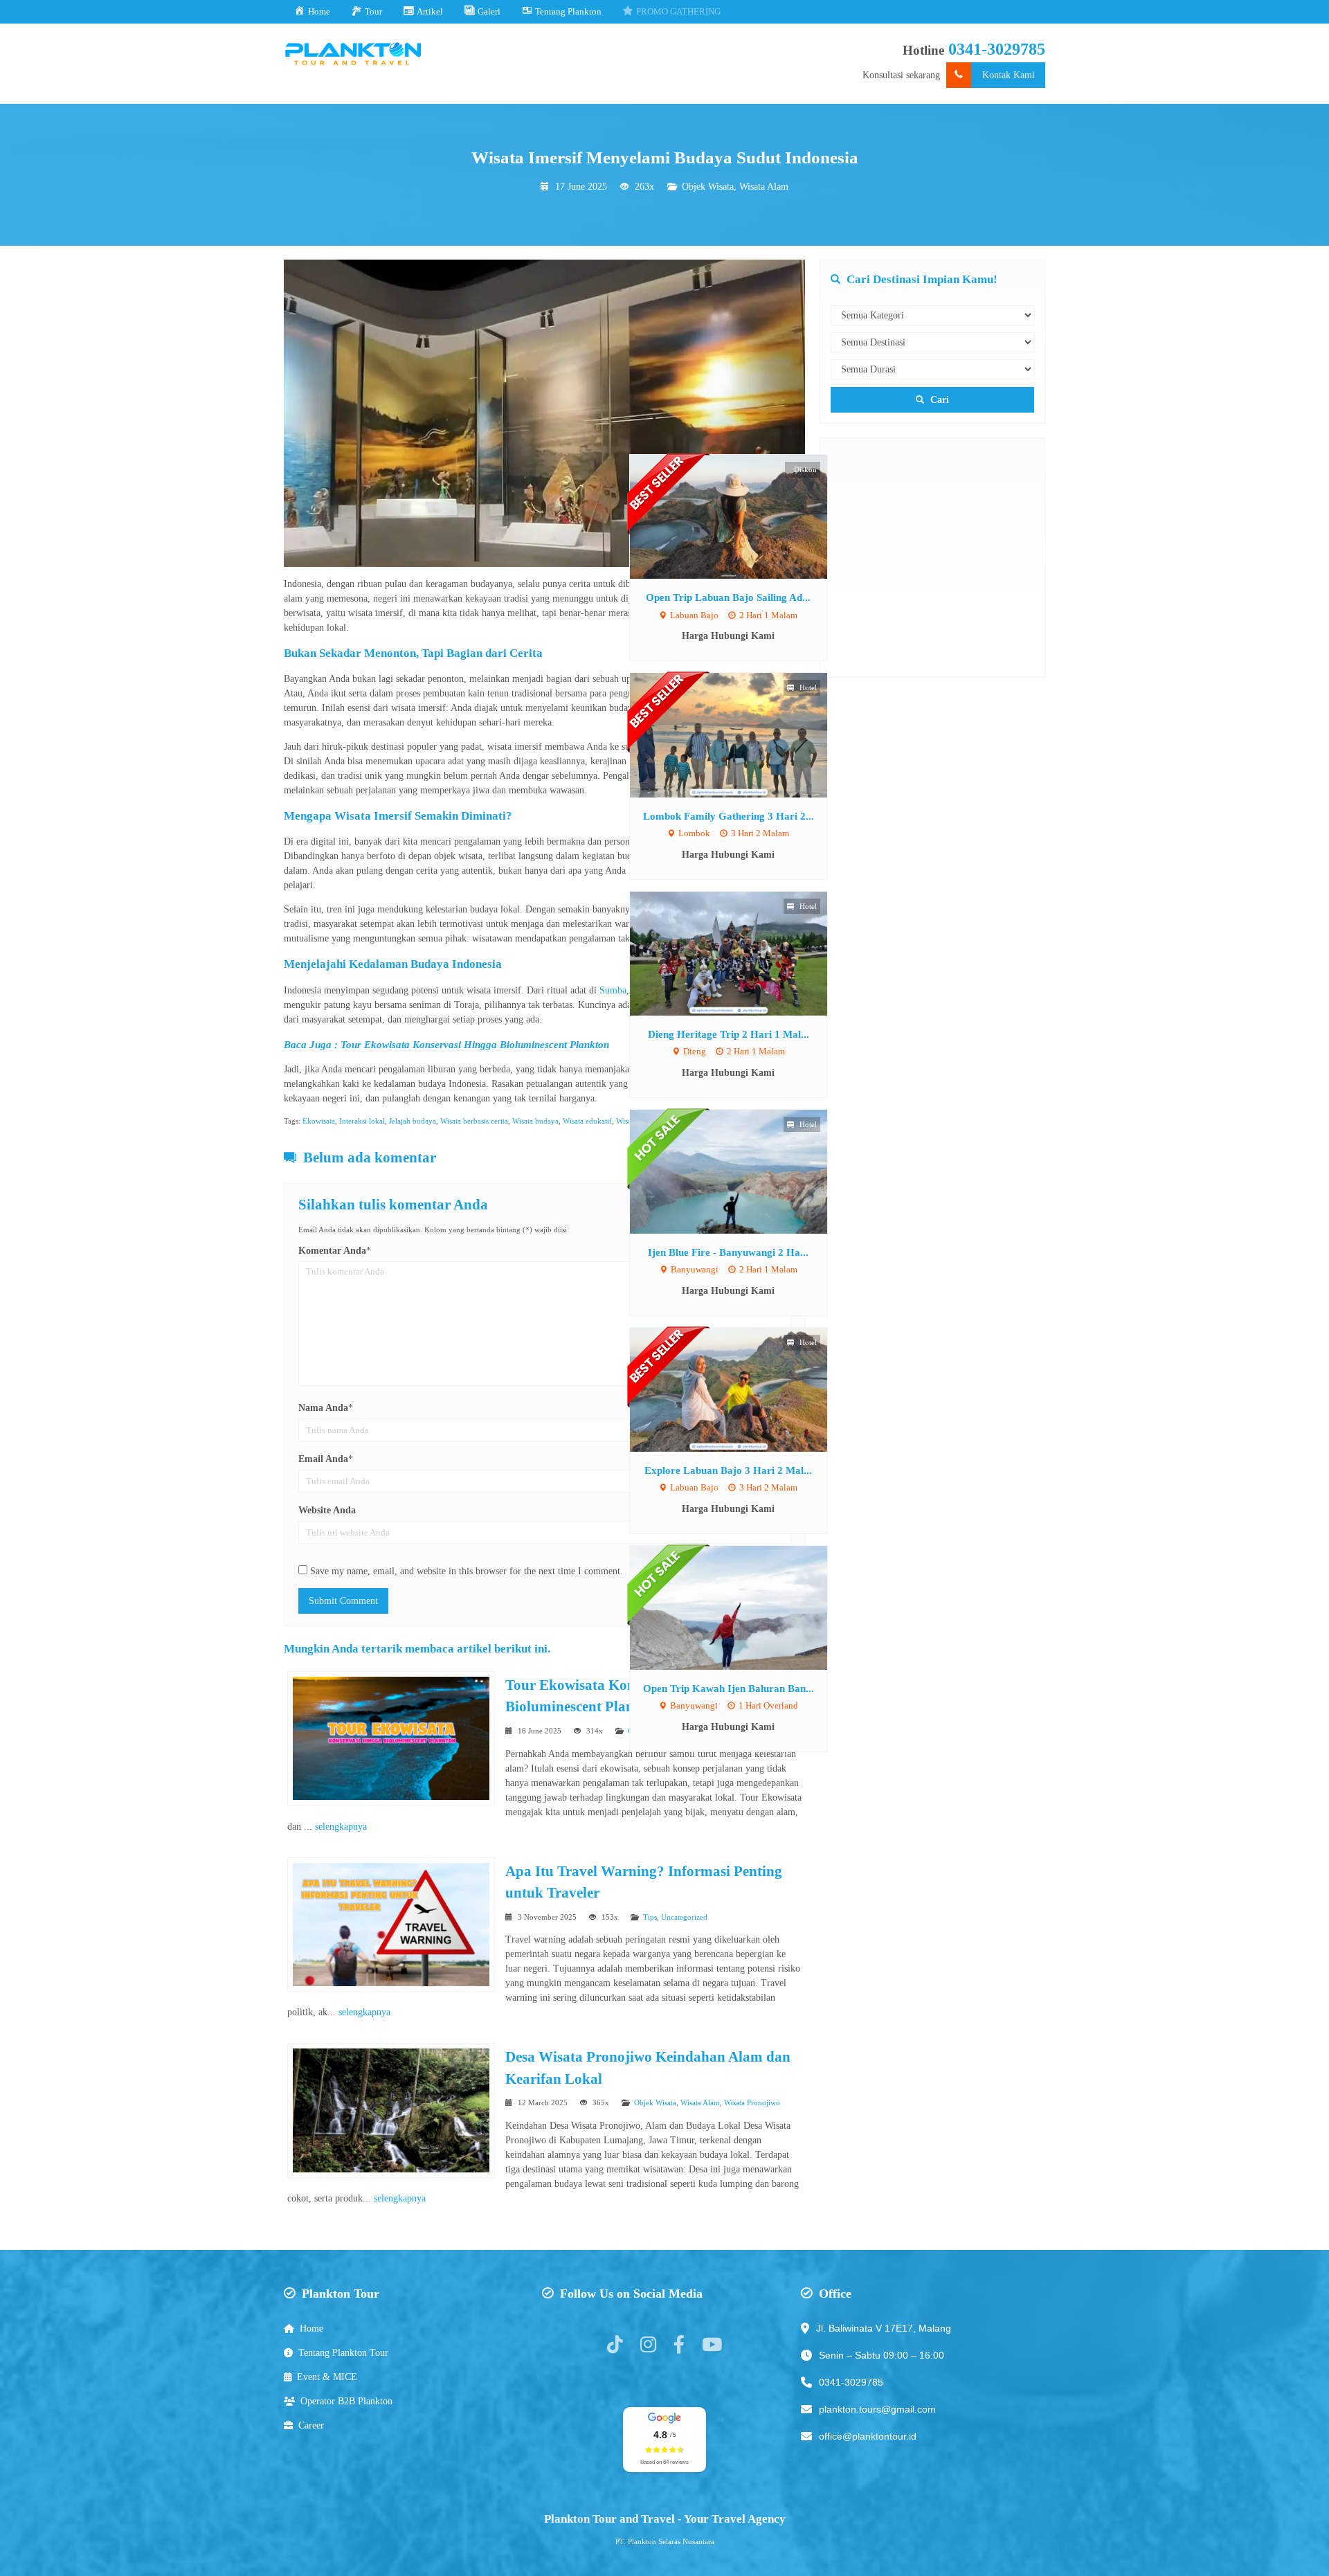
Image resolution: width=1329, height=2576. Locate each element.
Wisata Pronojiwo (752, 2102)
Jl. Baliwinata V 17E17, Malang (884, 2328)
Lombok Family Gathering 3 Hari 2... (729, 816)
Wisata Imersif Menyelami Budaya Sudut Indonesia (665, 157)
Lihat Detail (741, 516)
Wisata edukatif (587, 1121)
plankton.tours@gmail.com (877, 2409)
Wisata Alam (764, 187)
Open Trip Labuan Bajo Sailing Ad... (728, 597)
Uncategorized (684, 1917)
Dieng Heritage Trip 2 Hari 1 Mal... (729, 1034)
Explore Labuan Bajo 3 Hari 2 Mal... (728, 1470)
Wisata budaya (535, 1121)
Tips (650, 1917)
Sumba (613, 990)
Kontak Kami (1009, 75)
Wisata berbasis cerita (474, 1121)
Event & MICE (327, 2377)
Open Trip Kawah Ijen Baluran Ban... (729, 1688)
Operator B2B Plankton (346, 2401)
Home (311, 2329)
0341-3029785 (997, 49)
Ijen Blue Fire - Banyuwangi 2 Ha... (728, 1252)
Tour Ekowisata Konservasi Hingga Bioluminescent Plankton (475, 1044)
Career (311, 2425)
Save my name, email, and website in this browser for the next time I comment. (467, 1571)
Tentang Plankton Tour (343, 2353)
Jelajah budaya (413, 1121)
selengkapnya (341, 1827)
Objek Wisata (708, 187)
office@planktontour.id (868, 2436)
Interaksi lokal (362, 1121)
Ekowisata (319, 1121)
